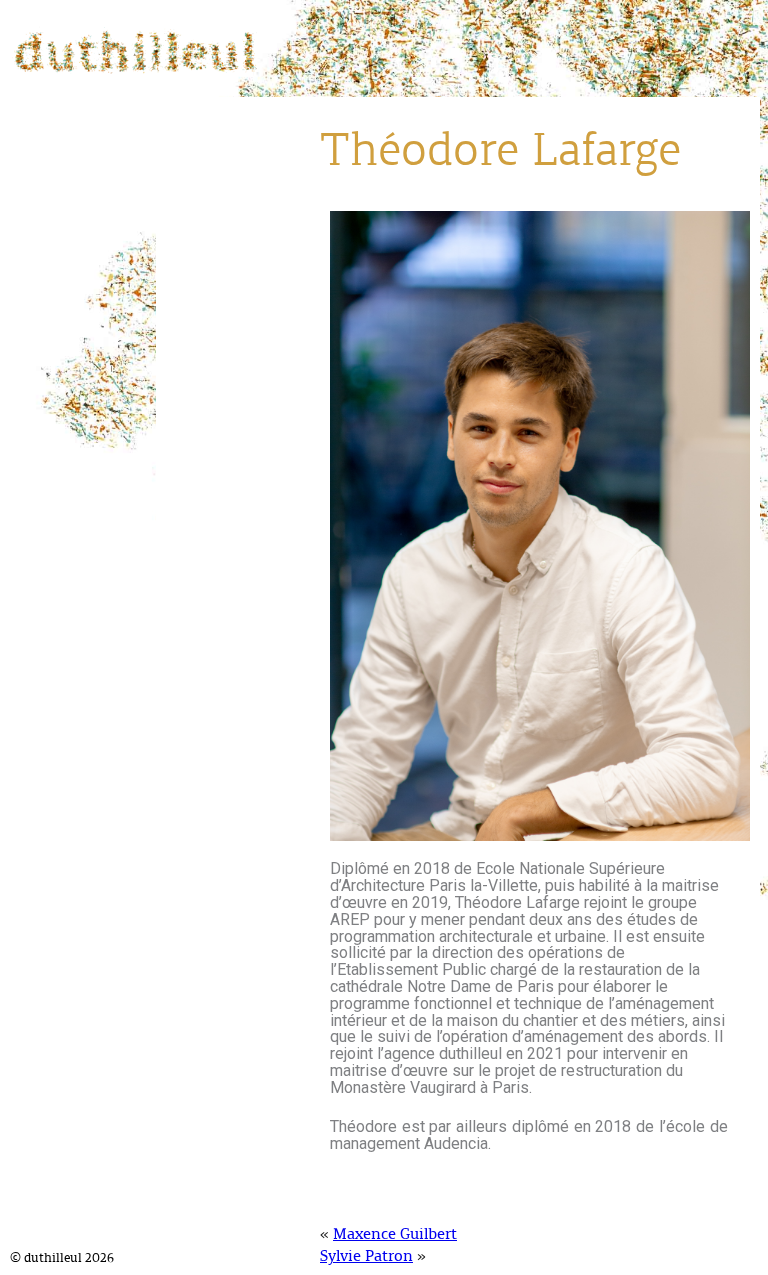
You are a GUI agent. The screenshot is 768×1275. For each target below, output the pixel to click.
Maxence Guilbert (395, 1235)
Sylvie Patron (366, 1257)
